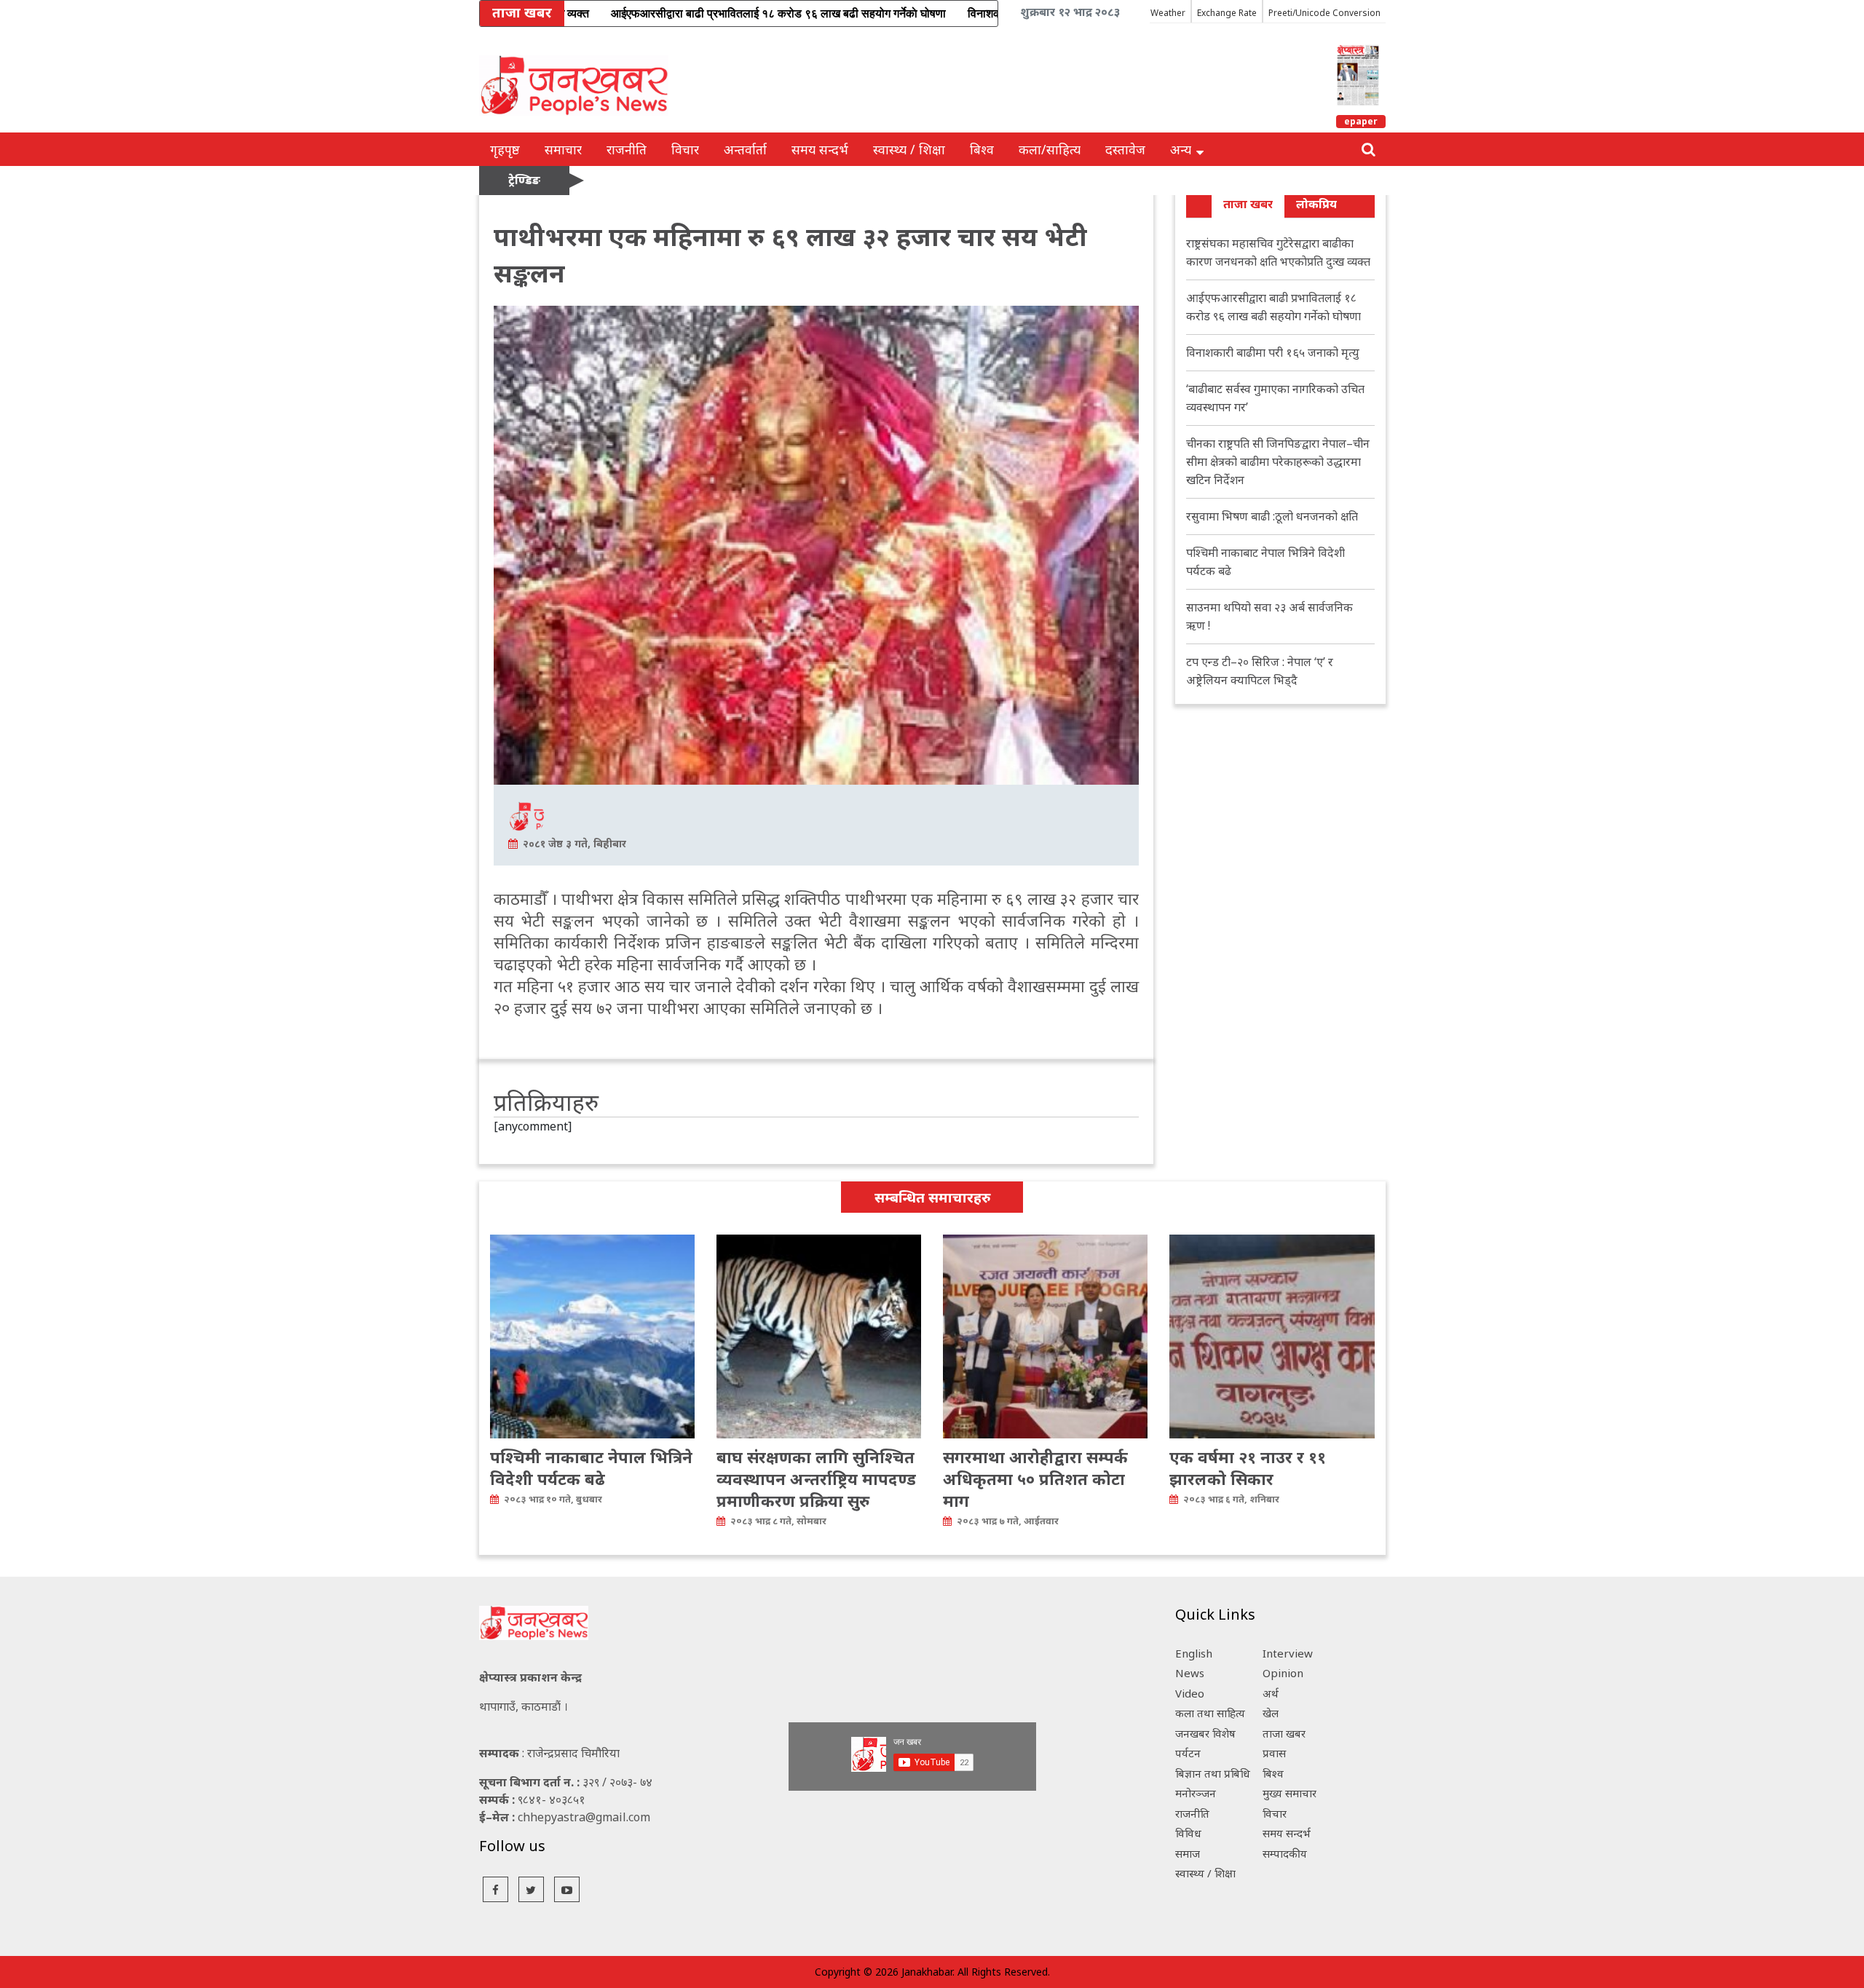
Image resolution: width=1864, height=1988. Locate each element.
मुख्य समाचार (1290, 1793)
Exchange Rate (1227, 13)
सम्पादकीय (1285, 1853)
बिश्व (982, 149)
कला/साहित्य (1050, 149)
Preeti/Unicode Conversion (1324, 13)
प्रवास (1274, 1753)
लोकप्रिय (1316, 204)
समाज (1188, 1853)
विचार (685, 149)
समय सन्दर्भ (820, 149)
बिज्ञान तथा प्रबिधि (1213, 1773)
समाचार (563, 149)
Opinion (1283, 1673)
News (1190, 1673)
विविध (1188, 1833)
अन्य (1181, 149)
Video (1190, 1693)
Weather (1168, 13)
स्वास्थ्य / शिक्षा (909, 149)
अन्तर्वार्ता (745, 149)
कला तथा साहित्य (1210, 1713)
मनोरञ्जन (1196, 1793)
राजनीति (627, 149)
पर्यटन (1188, 1753)
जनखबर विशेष (1205, 1733)
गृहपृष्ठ (505, 149)
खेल (1271, 1713)
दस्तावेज (1125, 149)
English (1194, 1653)
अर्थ (1271, 1693)
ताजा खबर (1248, 204)
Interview (1288, 1653)
